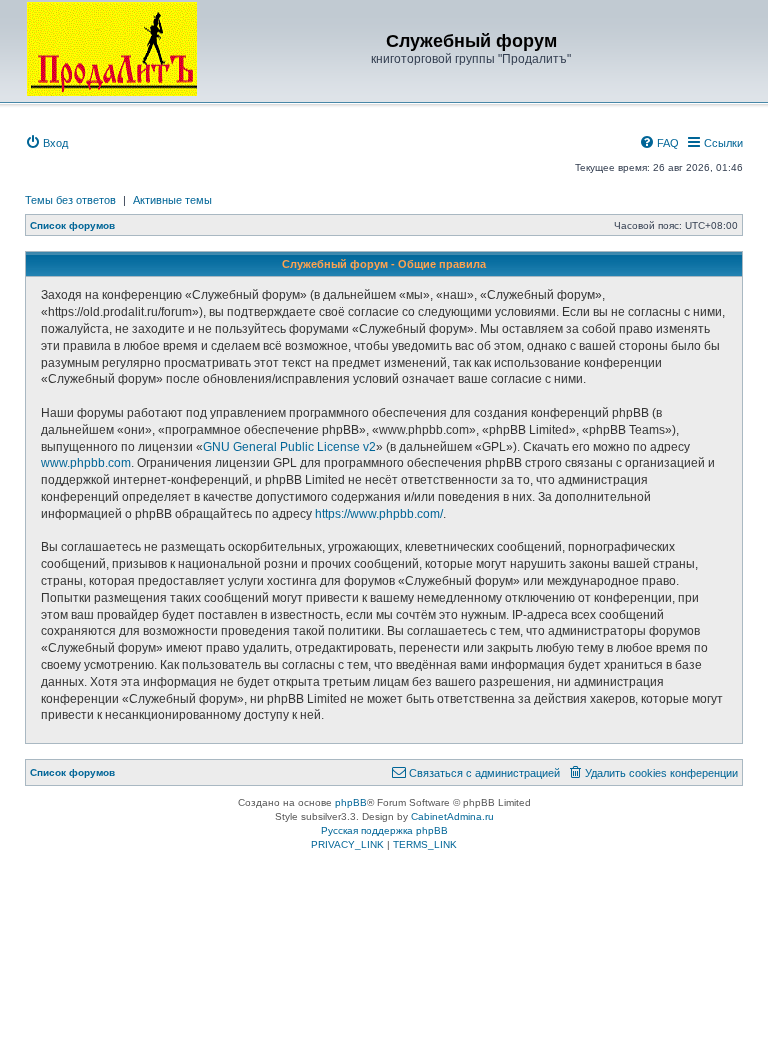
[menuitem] (46, 143)
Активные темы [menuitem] (172, 200)
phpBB (351, 802)
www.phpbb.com (86, 463)
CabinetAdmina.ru (452, 816)
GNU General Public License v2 (289, 447)
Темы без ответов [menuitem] (70, 200)
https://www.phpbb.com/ (379, 514)
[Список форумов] (112, 49)
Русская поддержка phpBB (384, 830)
